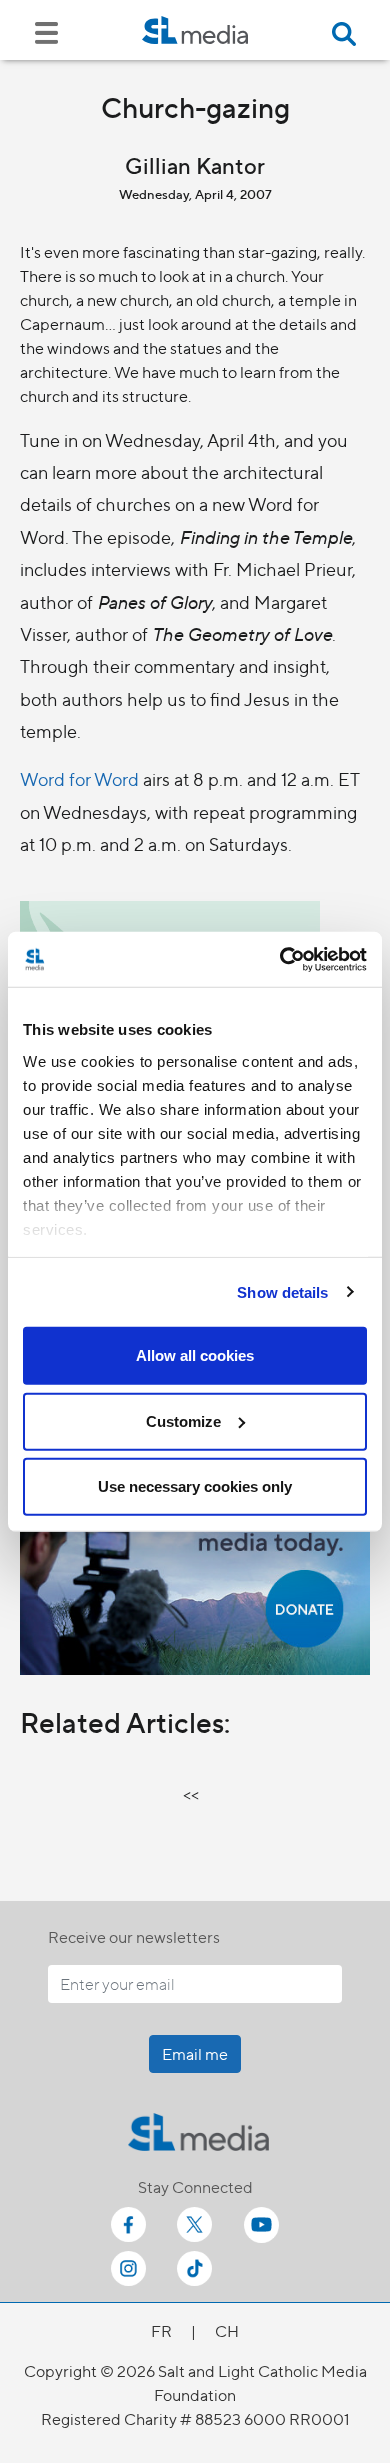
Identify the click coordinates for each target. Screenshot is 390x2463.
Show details (282, 1291)
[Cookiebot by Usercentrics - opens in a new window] (280, 959)
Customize (183, 1420)
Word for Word (79, 778)
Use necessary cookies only (195, 1486)
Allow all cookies (195, 1355)
